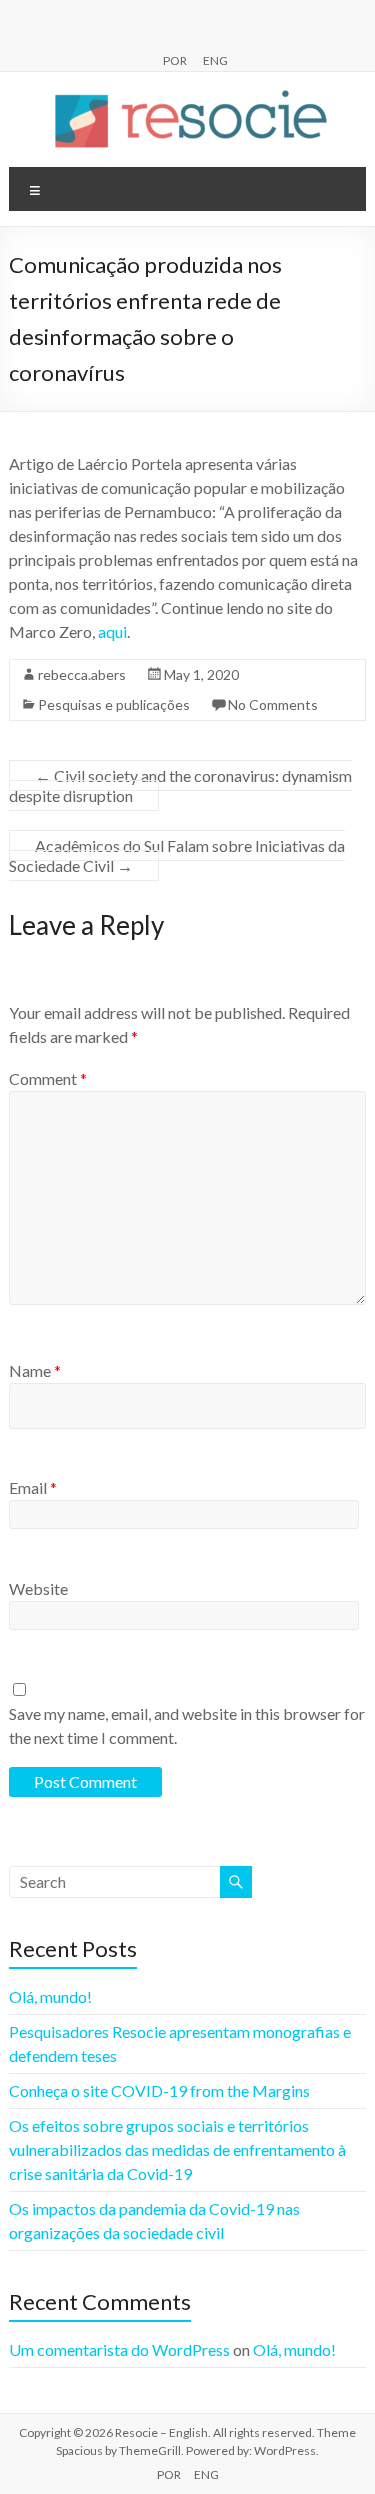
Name (35, 1370)
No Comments (273, 704)
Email (33, 1487)
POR (175, 60)
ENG (215, 60)
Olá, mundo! (50, 1996)
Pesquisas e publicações (114, 704)
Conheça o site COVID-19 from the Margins (159, 2090)
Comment (48, 1078)
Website (38, 1588)
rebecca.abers (82, 674)
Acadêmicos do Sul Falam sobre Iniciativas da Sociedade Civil (177, 855)
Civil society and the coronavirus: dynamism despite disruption (180, 785)
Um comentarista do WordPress (119, 2349)
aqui (112, 631)
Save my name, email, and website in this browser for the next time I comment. (187, 1725)
